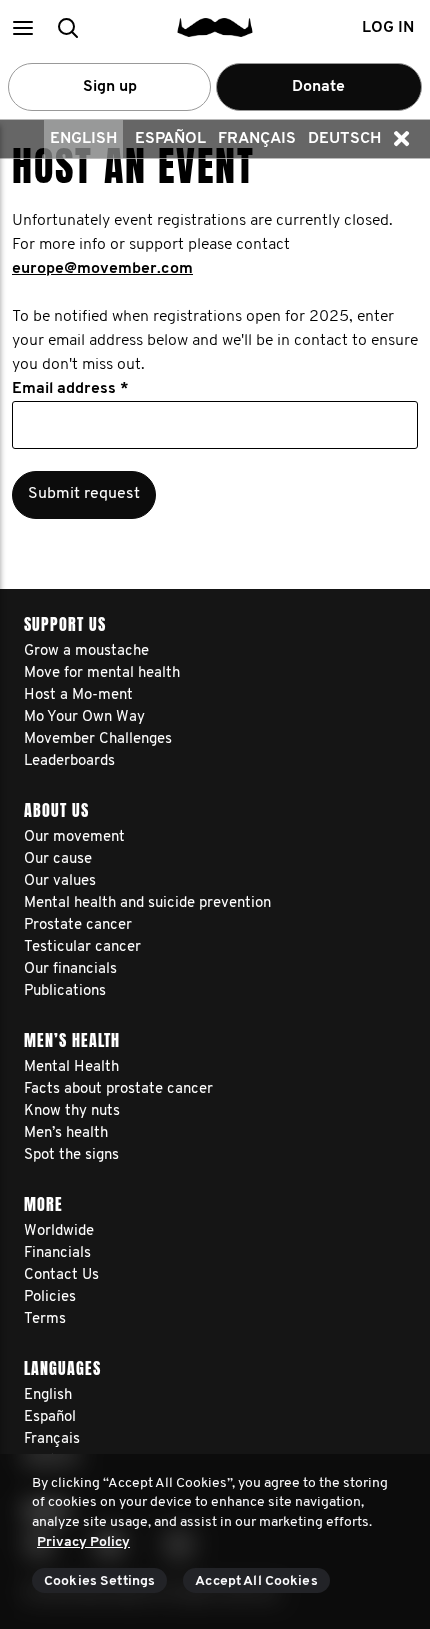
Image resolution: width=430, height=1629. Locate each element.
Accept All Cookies (256, 1581)
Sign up (110, 87)
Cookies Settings (99, 1581)
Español (170, 139)
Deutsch (344, 139)
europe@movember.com (102, 269)
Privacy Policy (83, 1542)
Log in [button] (388, 28)
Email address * (70, 389)
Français (257, 139)
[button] (22, 27)
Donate (318, 87)
